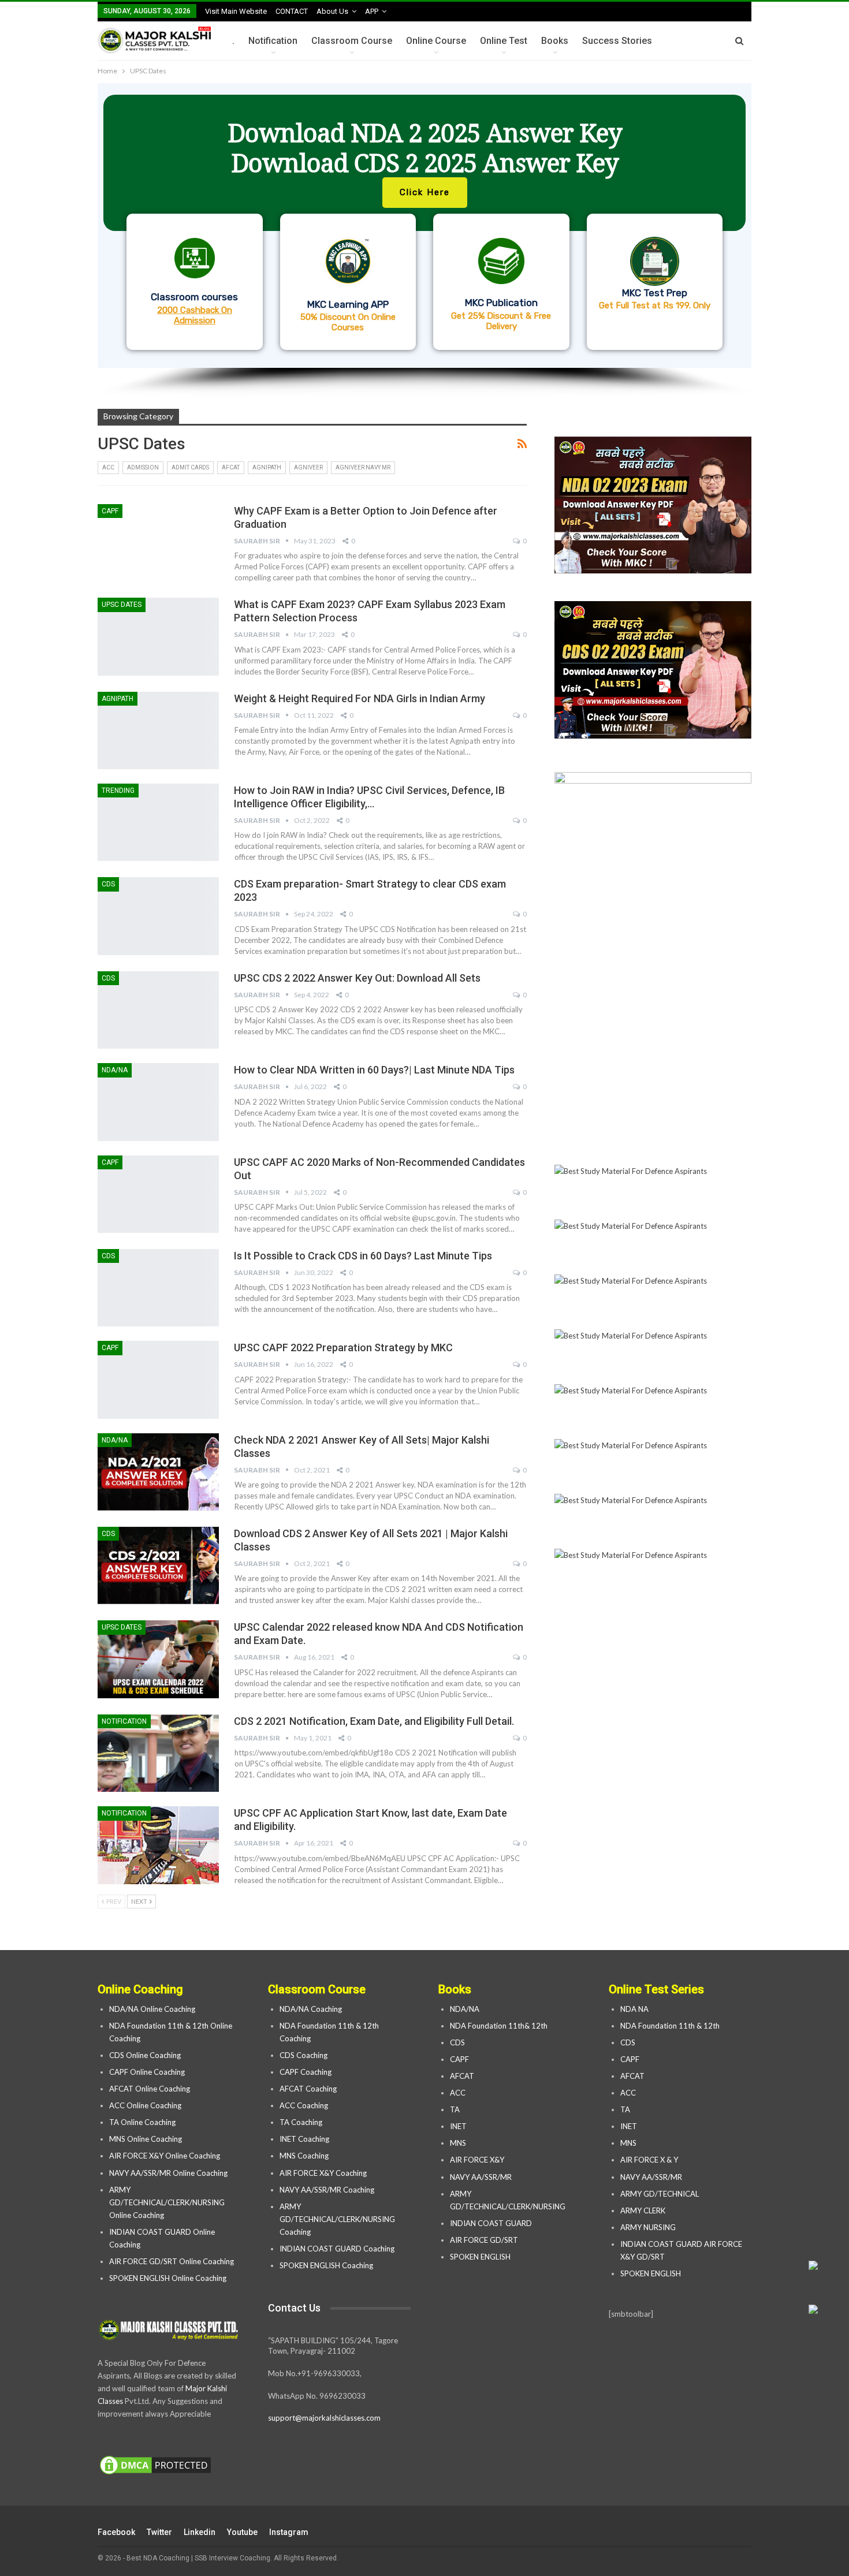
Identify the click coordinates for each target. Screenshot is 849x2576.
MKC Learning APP (348, 304)
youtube (242, 2532)
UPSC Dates (122, 605)
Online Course (436, 41)
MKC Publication (501, 303)
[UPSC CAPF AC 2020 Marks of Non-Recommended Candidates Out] (158, 1194)
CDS (108, 884)
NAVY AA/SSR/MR (481, 2177)
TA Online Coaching (142, 2122)
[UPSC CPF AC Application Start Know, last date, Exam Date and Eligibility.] (158, 1845)
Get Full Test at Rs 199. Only (655, 305)
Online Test (504, 41)
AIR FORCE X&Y (478, 2160)
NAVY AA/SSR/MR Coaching (327, 2190)
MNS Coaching (304, 2156)
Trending (118, 791)
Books (555, 41)
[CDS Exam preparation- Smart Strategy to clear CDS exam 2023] (158, 916)
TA (455, 2109)
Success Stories (617, 41)
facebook (116, 2532)
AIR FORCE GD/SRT (485, 2240)
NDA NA (634, 2009)
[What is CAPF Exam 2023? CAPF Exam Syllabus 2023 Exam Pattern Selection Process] (158, 636)
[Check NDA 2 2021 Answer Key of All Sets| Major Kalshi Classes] (158, 1472)
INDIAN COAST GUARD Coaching (337, 2249)
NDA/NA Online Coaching (152, 2009)
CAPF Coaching (306, 2072)
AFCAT (231, 467)
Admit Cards (190, 467)
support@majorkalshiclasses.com (324, 2418)
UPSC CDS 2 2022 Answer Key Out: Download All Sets (357, 978)
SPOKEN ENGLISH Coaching (326, 2265)
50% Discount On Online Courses (348, 322)
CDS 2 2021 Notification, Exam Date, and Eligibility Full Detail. (374, 1721)
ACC (108, 467)
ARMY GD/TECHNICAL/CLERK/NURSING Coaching (337, 2219)
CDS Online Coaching (145, 2055)
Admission (143, 467)
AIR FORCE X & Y (649, 2160)
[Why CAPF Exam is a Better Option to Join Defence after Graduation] (158, 543)
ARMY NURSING (648, 2227)
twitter (159, 2532)
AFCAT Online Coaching (150, 2089)
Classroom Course (352, 41)
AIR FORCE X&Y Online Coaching (165, 2156)
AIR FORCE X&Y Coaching (323, 2173)
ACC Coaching (304, 2105)
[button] (425, 225)
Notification (273, 41)
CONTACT (292, 11)
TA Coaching (301, 2122)
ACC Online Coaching (145, 2105)
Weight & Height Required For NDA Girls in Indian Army (360, 698)
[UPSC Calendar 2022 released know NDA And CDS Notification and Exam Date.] (158, 1659)
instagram (289, 2532)
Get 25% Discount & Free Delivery (501, 321)
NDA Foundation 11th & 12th (670, 2026)
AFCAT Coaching (308, 2089)
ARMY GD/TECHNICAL (660, 2194)
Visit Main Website (236, 11)
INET (458, 2126)
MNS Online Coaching (146, 2139)
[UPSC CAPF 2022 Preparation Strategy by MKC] (158, 1380)
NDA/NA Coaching (311, 2009)
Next (140, 1901)
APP (372, 11)
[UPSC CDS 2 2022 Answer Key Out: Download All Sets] (158, 1010)
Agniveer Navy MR (363, 467)
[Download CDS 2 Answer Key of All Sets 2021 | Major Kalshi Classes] (158, 1565)
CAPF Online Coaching (147, 2072)
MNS (458, 2143)
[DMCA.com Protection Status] (155, 2466)
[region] (425, 240)
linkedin (200, 2532)
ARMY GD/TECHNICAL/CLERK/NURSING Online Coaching (167, 2202)
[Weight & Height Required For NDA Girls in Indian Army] (158, 730)
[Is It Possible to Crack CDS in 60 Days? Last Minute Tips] (158, 1288)
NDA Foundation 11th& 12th (499, 2026)
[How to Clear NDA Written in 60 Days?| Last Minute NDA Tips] (158, 1102)
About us (332, 11)
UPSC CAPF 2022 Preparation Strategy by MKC (343, 1347)
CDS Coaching (304, 2055)
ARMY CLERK (643, 2210)
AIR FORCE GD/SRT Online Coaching (172, 2261)
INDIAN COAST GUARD (492, 2223)
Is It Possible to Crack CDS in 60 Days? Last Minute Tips (363, 1256)
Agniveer (308, 467)
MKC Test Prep (655, 293)
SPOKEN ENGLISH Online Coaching (168, 2278)
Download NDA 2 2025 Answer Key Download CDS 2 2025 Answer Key (425, 148)
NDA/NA (115, 1070)
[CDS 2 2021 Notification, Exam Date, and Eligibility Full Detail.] (158, 1753)
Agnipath (267, 467)
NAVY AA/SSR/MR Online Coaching (168, 2173)
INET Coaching (304, 2139)
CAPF (110, 511)
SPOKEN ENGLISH (481, 2257)
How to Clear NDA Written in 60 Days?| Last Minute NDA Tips (374, 1070)
